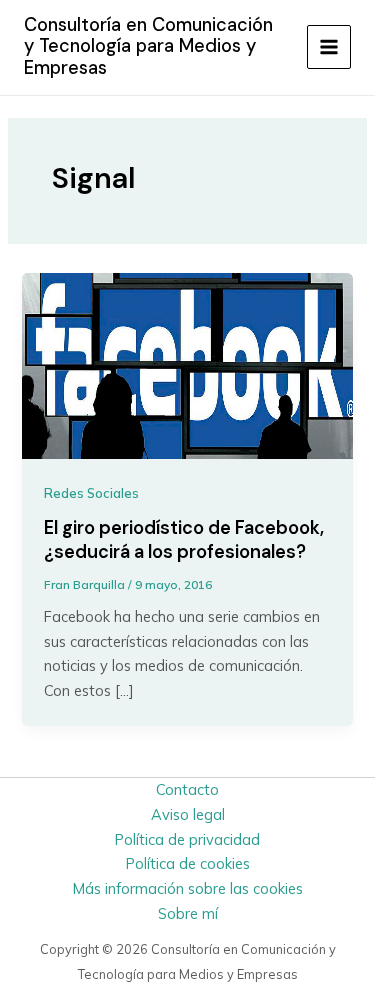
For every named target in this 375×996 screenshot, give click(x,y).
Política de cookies (188, 863)
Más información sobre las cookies (188, 888)
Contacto (187, 789)
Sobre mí (188, 913)
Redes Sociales (91, 493)
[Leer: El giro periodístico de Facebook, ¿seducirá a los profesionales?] (187, 364)
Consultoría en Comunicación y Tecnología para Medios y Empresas (148, 47)
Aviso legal (188, 814)
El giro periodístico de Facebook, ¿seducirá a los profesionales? (184, 540)
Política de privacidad (187, 839)
